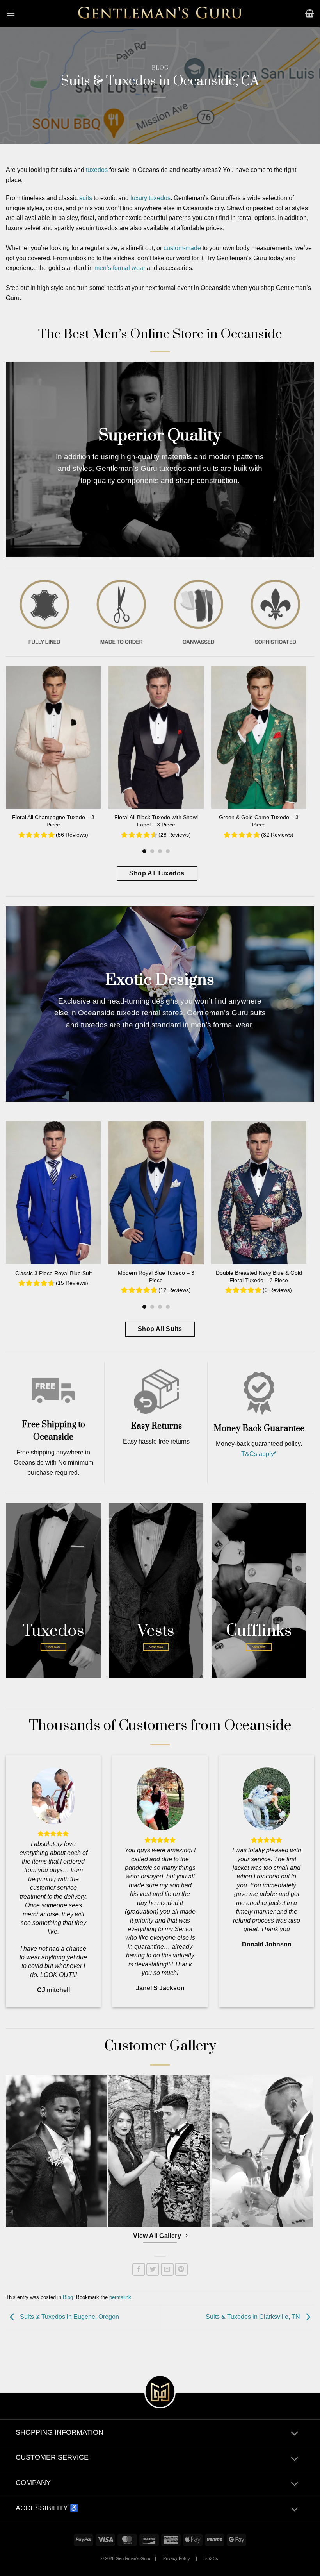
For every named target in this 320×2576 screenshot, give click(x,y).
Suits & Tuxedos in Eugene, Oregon (69, 2317)
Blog (160, 68)
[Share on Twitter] (153, 2269)
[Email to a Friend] (167, 2269)
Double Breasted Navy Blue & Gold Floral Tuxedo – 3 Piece (259, 1276)
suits (86, 198)
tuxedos (97, 170)
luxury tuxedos (150, 198)
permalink (120, 2297)
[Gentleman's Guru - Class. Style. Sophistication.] (160, 13)
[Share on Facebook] (139, 2269)
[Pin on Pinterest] (181, 2269)
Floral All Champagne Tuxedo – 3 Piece (53, 821)
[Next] (294, 745)
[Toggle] (294, 2434)
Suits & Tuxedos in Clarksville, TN (254, 2317)
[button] (11, 13)
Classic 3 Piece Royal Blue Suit (53, 1273)
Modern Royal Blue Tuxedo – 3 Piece (156, 1276)
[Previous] (18, 745)
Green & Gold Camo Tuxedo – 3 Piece (259, 821)
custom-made (182, 248)
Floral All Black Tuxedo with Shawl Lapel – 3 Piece (156, 821)
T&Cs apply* (259, 1454)
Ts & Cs (211, 2558)
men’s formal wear (120, 268)
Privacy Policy (177, 2558)
